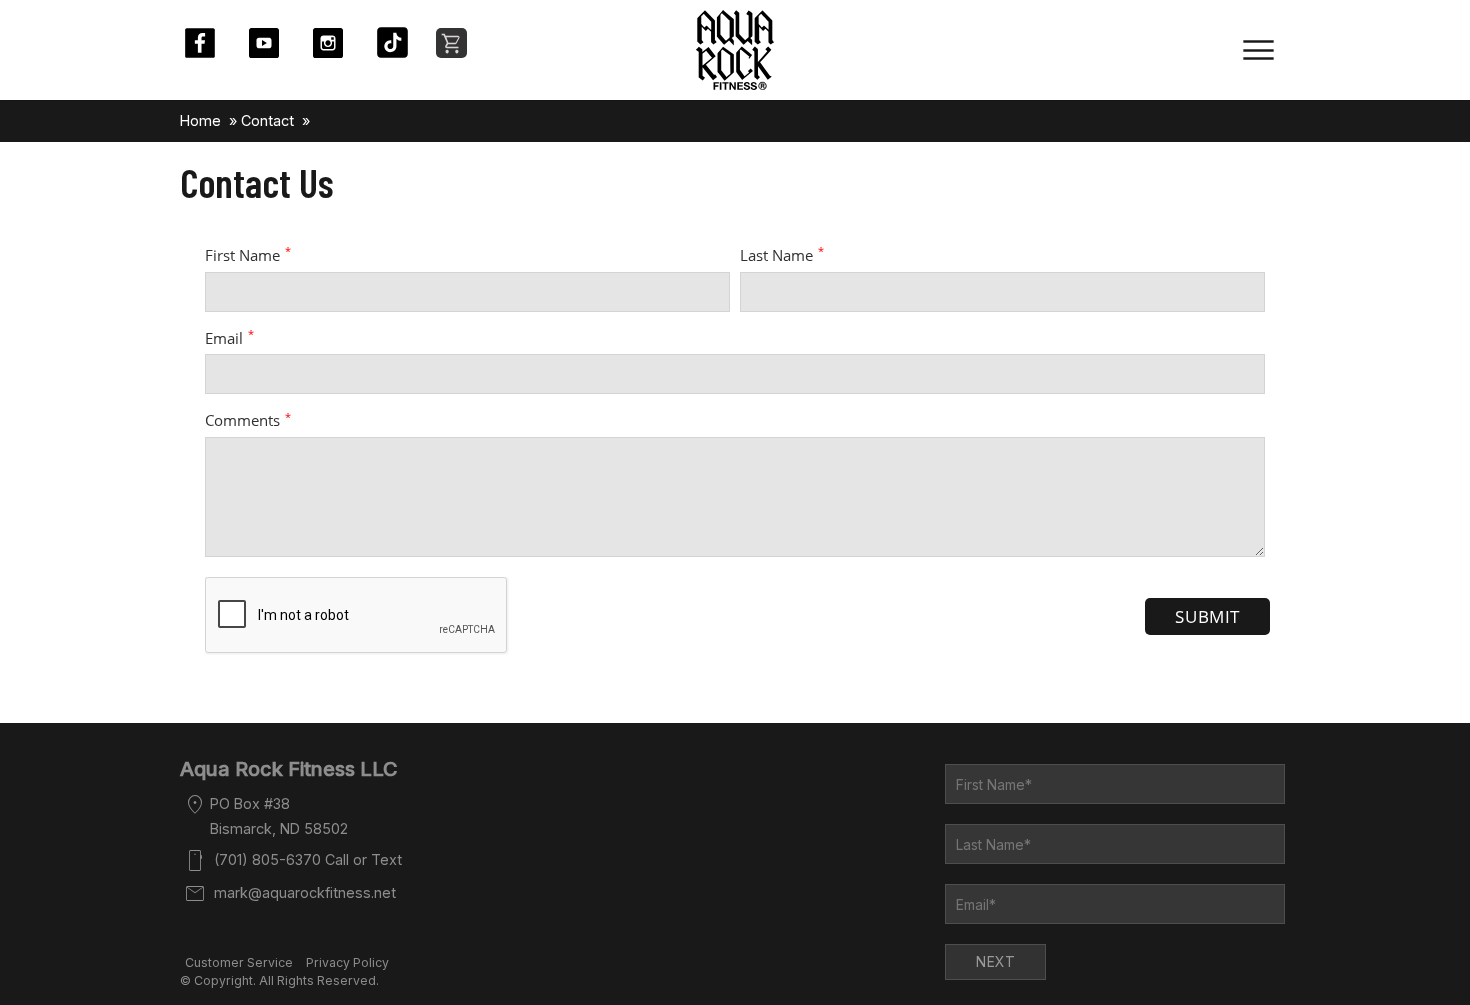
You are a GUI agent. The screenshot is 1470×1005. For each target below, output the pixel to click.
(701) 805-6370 (267, 859)
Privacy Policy (347, 962)
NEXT (995, 961)
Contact (267, 120)
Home (200, 120)
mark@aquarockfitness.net (305, 892)
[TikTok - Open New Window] (402, 43)
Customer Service (239, 962)
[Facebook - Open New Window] (210, 43)
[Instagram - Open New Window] (338, 43)
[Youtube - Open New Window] (274, 43)
